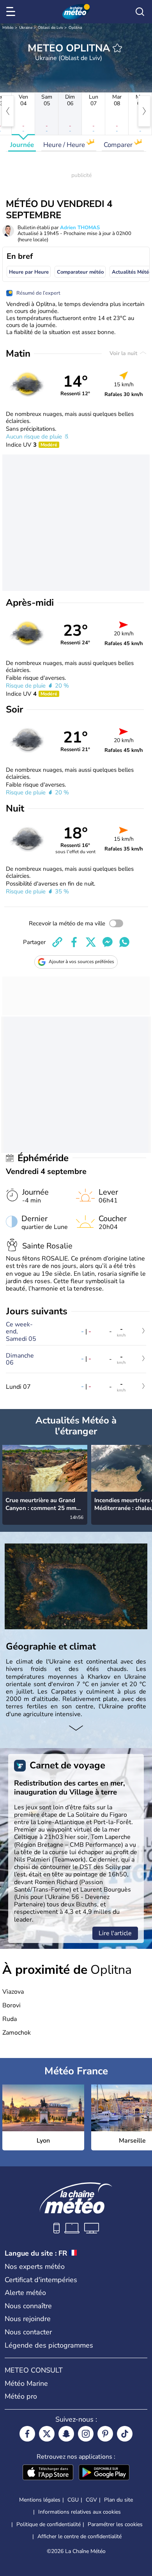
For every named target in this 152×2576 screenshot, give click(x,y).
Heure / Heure (65, 145)
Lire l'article (115, 1933)
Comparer (119, 145)
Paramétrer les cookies (115, 2525)
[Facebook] (27, 2434)
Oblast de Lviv (50, 28)
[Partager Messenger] (108, 942)
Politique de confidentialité (49, 2524)
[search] (140, 12)
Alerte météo (25, 2293)
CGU (73, 2500)
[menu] (12, 12)
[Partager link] (57, 942)
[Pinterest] (105, 2434)
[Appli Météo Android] (104, 2473)
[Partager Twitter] (91, 942)
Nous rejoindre (28, 2319)
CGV (91, 2500)
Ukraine (26, 28)
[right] (144, 111)
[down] (76, 1729)
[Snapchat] (66, 2434)
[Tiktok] (125, 2434)
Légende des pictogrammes (49, 2345)
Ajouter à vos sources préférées (81, 962)
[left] (8, 111)
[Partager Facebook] (74, 942)
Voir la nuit (124, 353)
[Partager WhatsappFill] (124, 942)
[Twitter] (47, 2434)
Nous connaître (28, 2306)
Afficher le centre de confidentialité (80, 2537)
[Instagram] (86, 2434)
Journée (22, 145)
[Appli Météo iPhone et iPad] (48, 2473)
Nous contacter (28, 2332)
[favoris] (117, 48)
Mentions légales (40, 2500)
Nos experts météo (35, 2267)
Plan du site (118, 2500)
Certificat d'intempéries (41, 2280)
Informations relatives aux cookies (80, 2512)
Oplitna (75, 28)
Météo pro (21, 2396)
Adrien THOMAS (80, 228)
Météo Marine (26, 2383)
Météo (8, 28)
